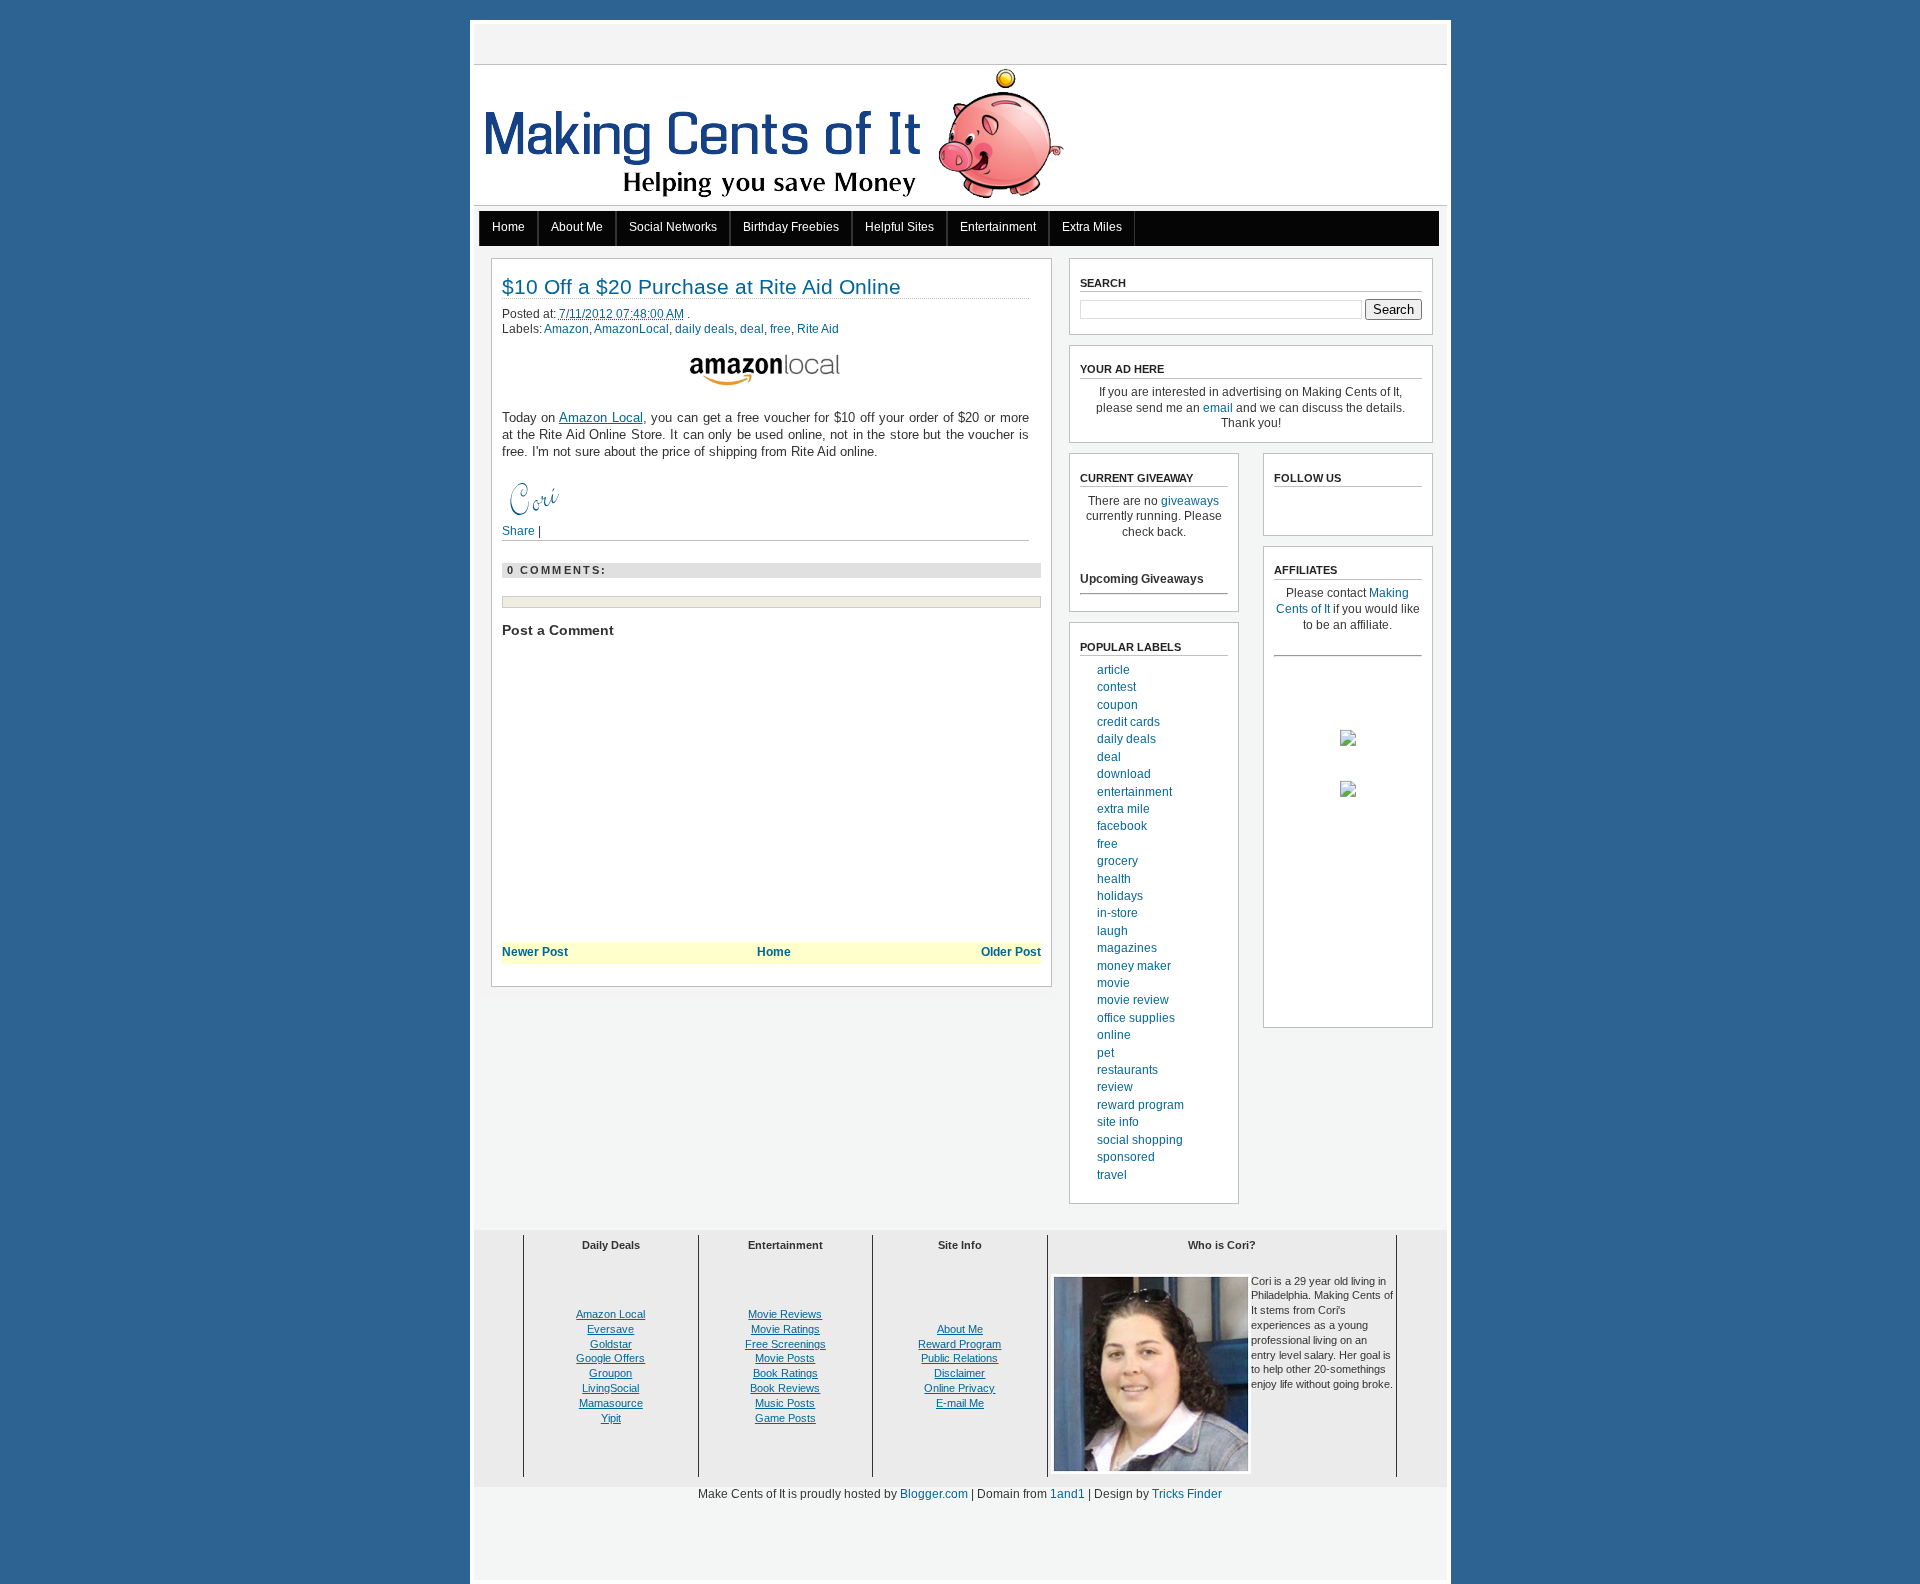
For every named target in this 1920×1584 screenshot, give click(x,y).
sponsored (1126, 1157)
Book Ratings (785, 1373)
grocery (1117, 861)
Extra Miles (1092, 227)
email (1218, 408)
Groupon (610, 1373)
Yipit (611, 1418)
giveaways (1190, 501)
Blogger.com (934, 1494)
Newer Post (535, 952)
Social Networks (673, 227)
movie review (1133, 1000)
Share (518, 531)
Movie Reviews (785, 1314)
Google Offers (610, 1358)
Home (508, 227)
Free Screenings (785, 1344)
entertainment (1134, 792)
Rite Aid (818, 329)
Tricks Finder (1187, 1494)
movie (1113, 983)
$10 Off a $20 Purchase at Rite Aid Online (701, 287)
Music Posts (785, 1403)
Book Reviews (785, 1388)
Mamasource (611, 1403)
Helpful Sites (899, 227)
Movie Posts (785, 1358)
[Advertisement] (960, 1545)
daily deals (704, 329)
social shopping (1140, 1140)
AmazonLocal (631, 329)
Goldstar (611, 1344)
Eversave (610, 1329)
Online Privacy (959, 1388)
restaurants (1127, 1070)
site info (1118, 1122)
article (1113, 670)
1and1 (1067, 1494)
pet (1105, 1053)
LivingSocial (610, 1388)
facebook (1122, 826)
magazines (1127, 948)
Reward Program (959, 1344)
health (1114, 879)
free (780, 329)
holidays (1120, 896)
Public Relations (959, 1358)
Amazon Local (601, 417)
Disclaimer (959, 1373)
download (1124, 774)
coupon (1117, 705)
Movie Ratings (785, 1329)
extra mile (1123, 809)
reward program (1140, 1105)
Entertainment (998, 227)
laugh (1112, 931)
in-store (1117, 913)
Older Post (1011, 952)
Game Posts (785, 1418)
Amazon (566, 329)
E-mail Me (960, 1403)
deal (752, 329)
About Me (577, 227)
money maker (1134, 966)
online (1114, 1035)
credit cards (1128, 722)
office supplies (1136, 1018)
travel (1112, 1175)
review (1115, 1087)
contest (1116, 687)
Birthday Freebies (791, 227)
